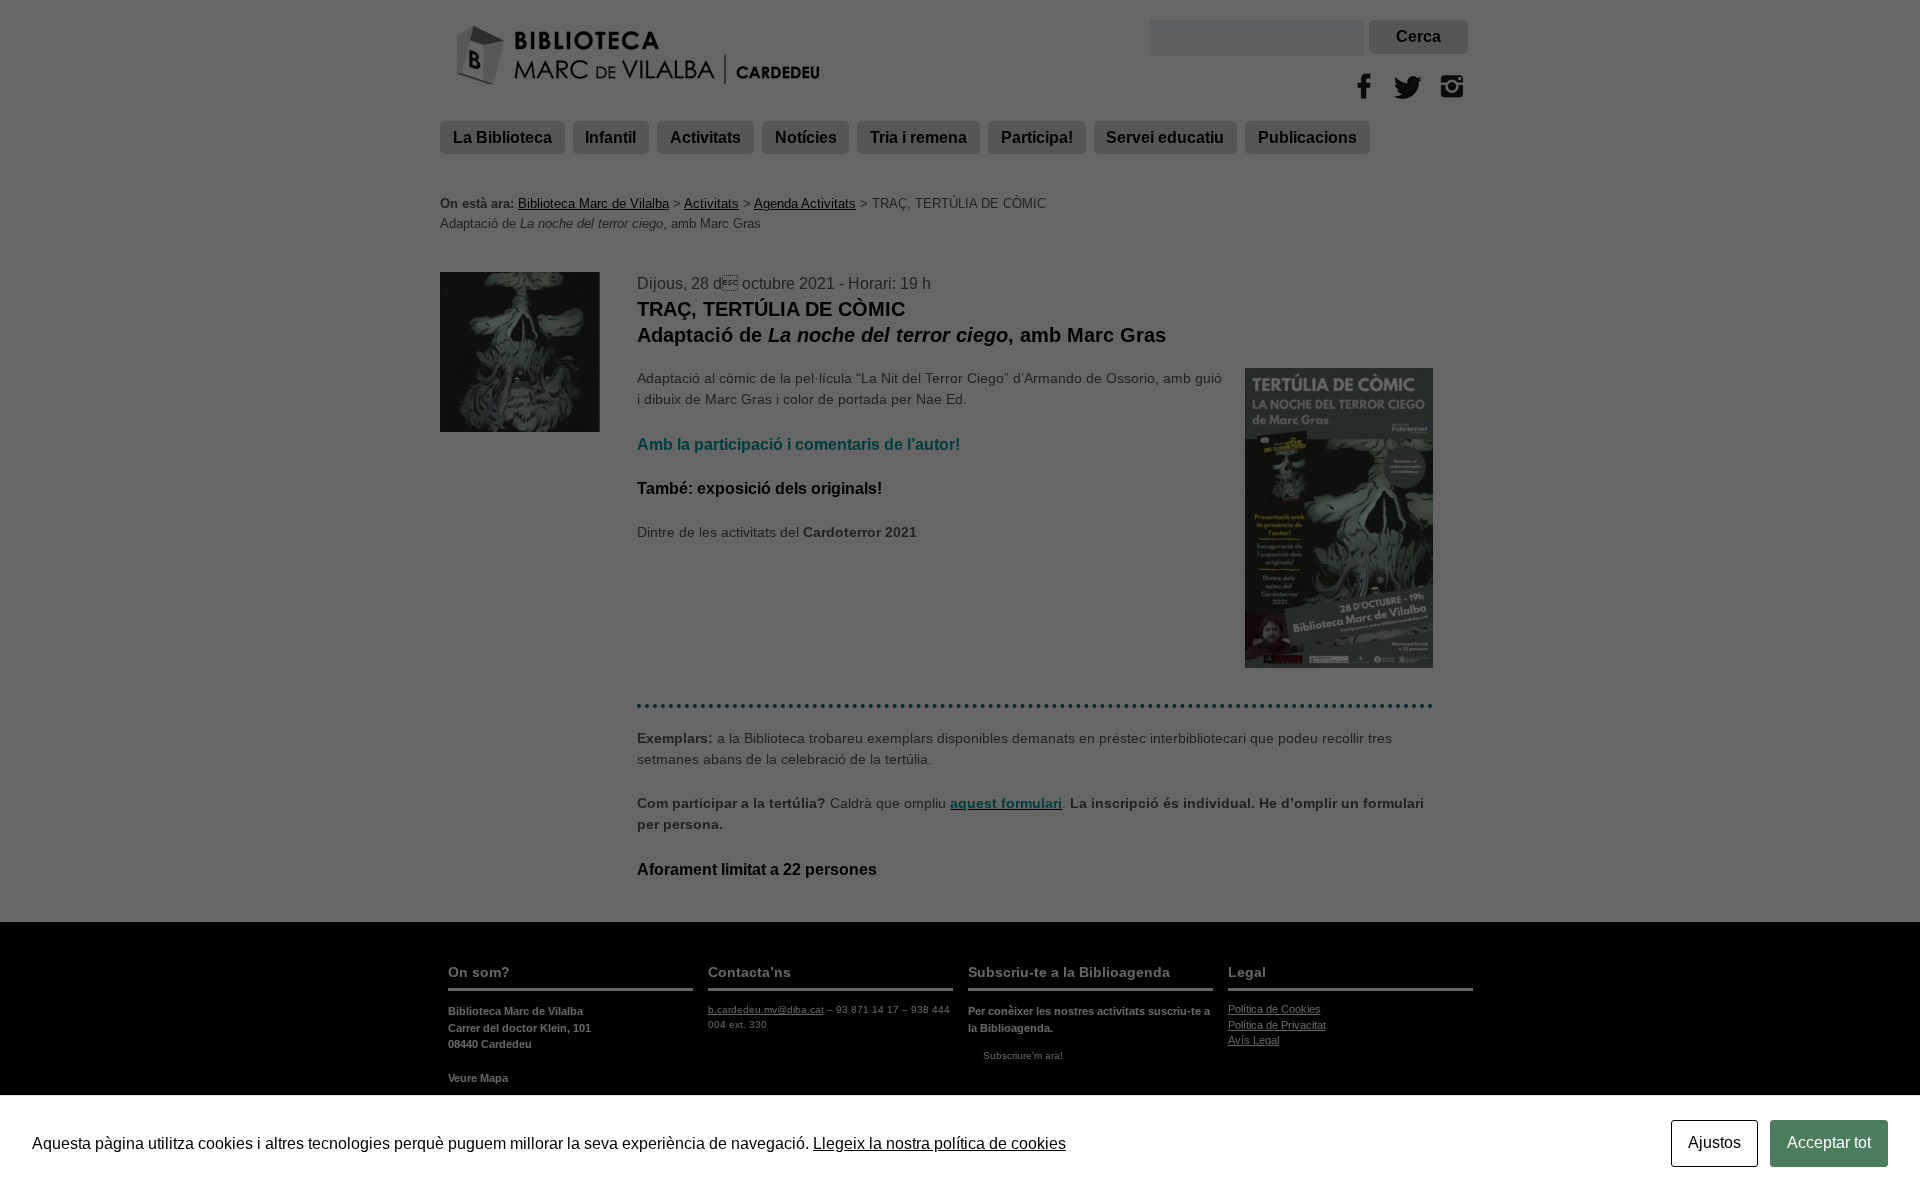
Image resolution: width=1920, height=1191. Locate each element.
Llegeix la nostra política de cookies (939, 1143)
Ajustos (1714, 1142)
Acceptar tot (1829, 1142)
